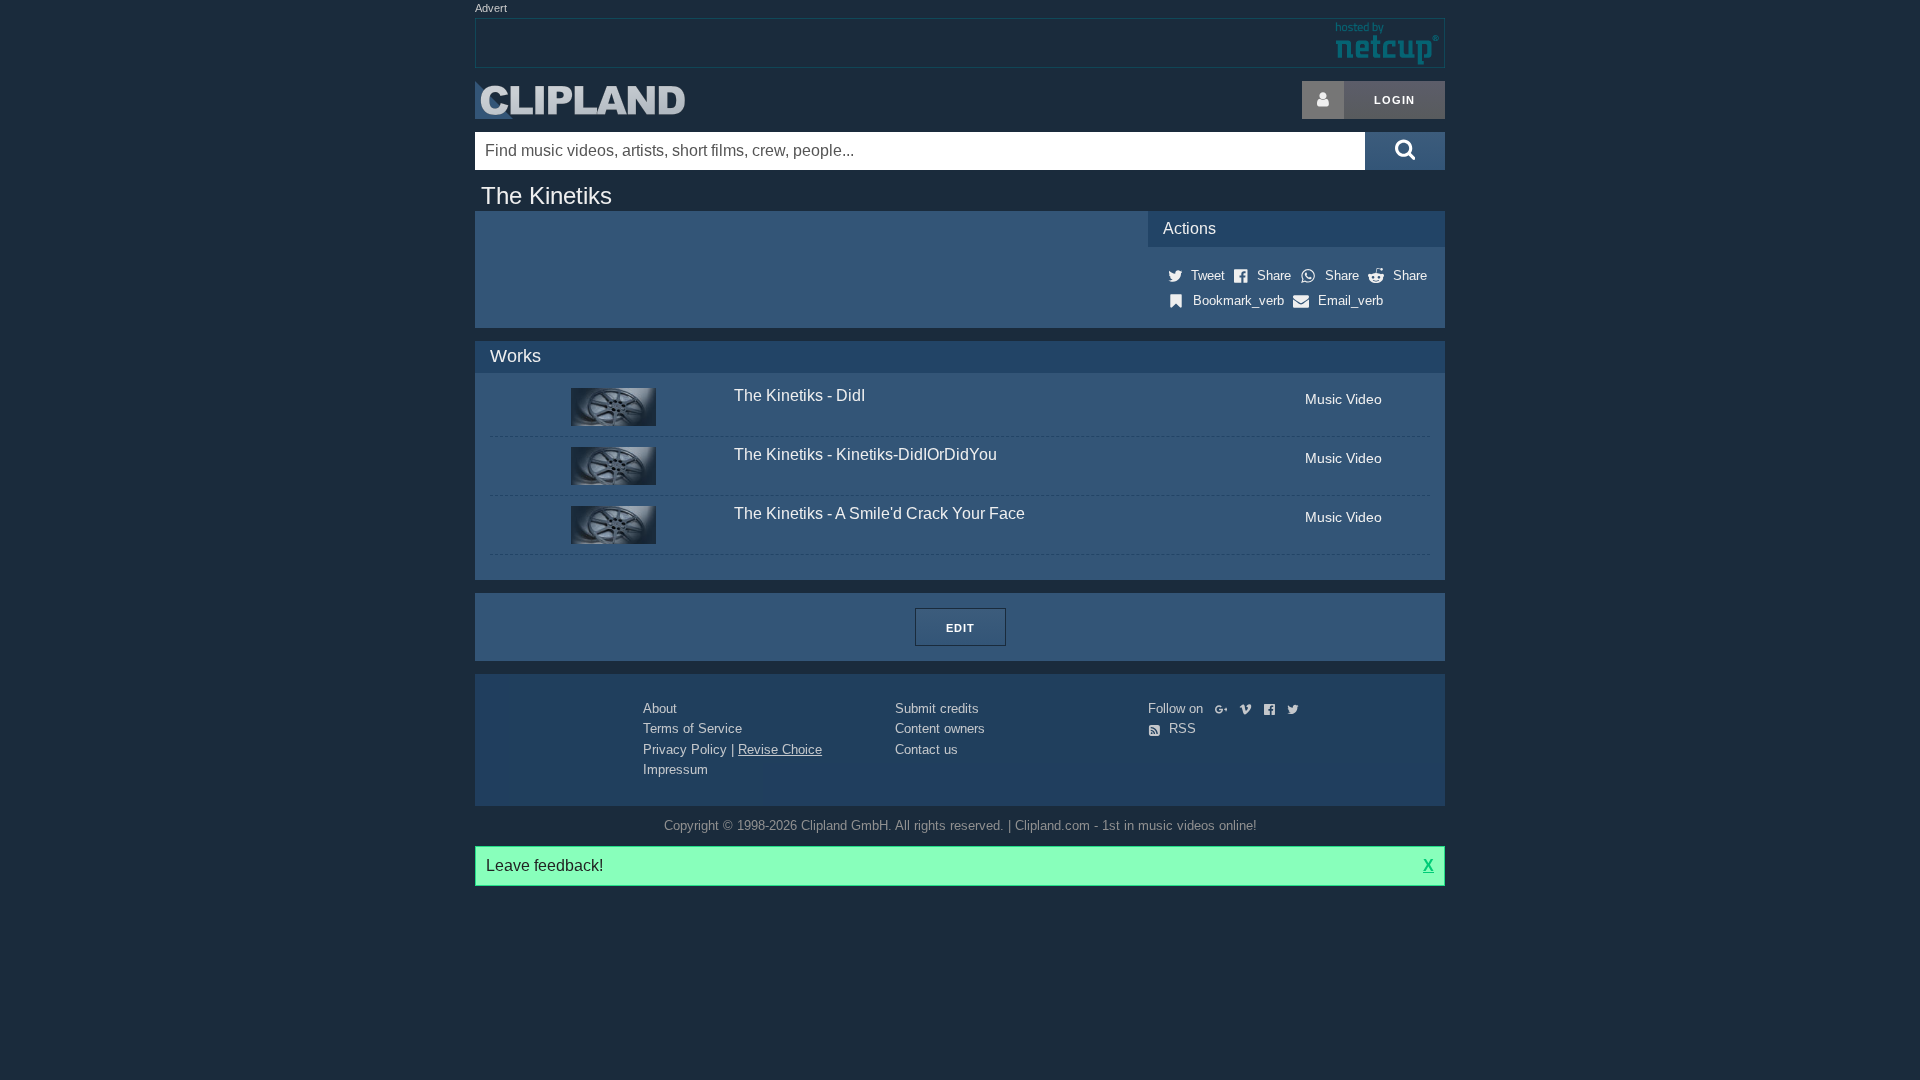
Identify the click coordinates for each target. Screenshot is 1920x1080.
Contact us (926, 749)
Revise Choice (780, 749)
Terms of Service (692, 728)
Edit (960, 628)
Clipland (580, 100)
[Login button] (1323, 100)
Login (1394, 100)
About (660, 708)
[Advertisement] (1605, 381)
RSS (1180, 728)
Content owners (940, 728)
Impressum (675, 769)
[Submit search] (1405, 151)
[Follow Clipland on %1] (1225, 708)
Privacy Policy (685, 749)
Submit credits (937, 708)
